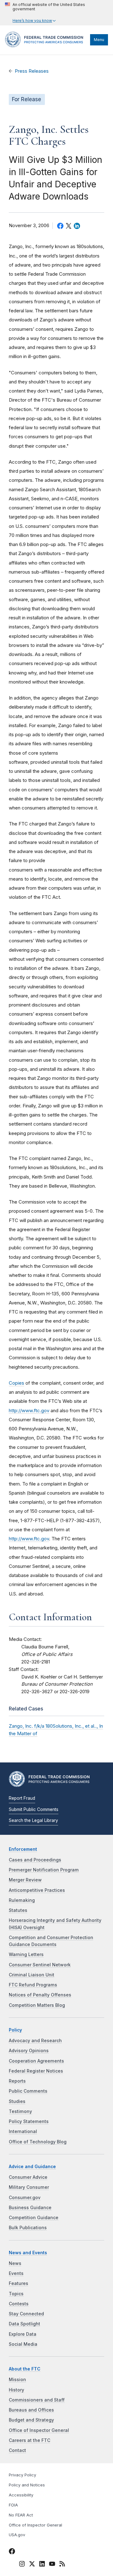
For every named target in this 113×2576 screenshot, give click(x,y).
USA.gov (17, 2535)
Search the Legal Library (33, 1820)
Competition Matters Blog (37, 2005)
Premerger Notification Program (44, 1870)
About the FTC (25, 2369)
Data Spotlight (24, 2324)
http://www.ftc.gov (29, 1410)
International (23, 2131)
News (15, 2263)
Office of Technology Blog (38, 2142)
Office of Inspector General (39, 2430)
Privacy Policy (22, 2475)
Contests (19, 2304)
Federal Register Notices (36, 2071)
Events (16, 2273)
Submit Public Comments (34, 1809)
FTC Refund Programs (33, 1985)
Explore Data (23, 2334)
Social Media (23, 2344)
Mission (17, 2380)
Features (19, 2283)
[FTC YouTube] (52, 2565)
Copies (16, 1383)
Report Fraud (22, 1798)
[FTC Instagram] (22, 2565)
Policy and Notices (27, 2485)
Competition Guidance (34, 2218)
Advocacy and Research (35, 2041)
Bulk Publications (28, 2228)
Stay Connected (26, 2314)
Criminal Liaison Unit (32, 1975)
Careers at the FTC (30, 2440)
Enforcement (23, 1849)
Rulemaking (22, 1900)
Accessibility (21, 2495)
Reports (17, 2081)
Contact (17, 2450)
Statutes (18, 1910)
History (16, 2390)
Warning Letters (26, 1954)
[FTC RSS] (62, 2565)
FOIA (13, 2505)
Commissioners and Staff (37, 2400)
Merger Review (25, 1880)
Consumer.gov (25, 2198)
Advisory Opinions (29, 2051)
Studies (17, 2101)
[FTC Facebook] (12, 2552)
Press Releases (32, 71)
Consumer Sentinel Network (40, 1965)
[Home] (46, 46)
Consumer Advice (28, 2177)
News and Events (28, 2253)
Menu (99, 40)
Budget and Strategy (31, 2420)
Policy (15, 2030)
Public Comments (28, 2091)
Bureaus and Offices (31, 2410)
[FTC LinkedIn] (42, 2565)
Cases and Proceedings (35, 1860)
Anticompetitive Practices (37, 1890)
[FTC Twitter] (32, 2564)
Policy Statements (29, 2121)
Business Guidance (30, 2208)
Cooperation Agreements (36, 2061)
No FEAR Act (21, 2515)
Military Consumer (29, 2187)
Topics (16, 2294)
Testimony (20, 2111)
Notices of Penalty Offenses (40, 1995)
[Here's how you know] (56, 13)
